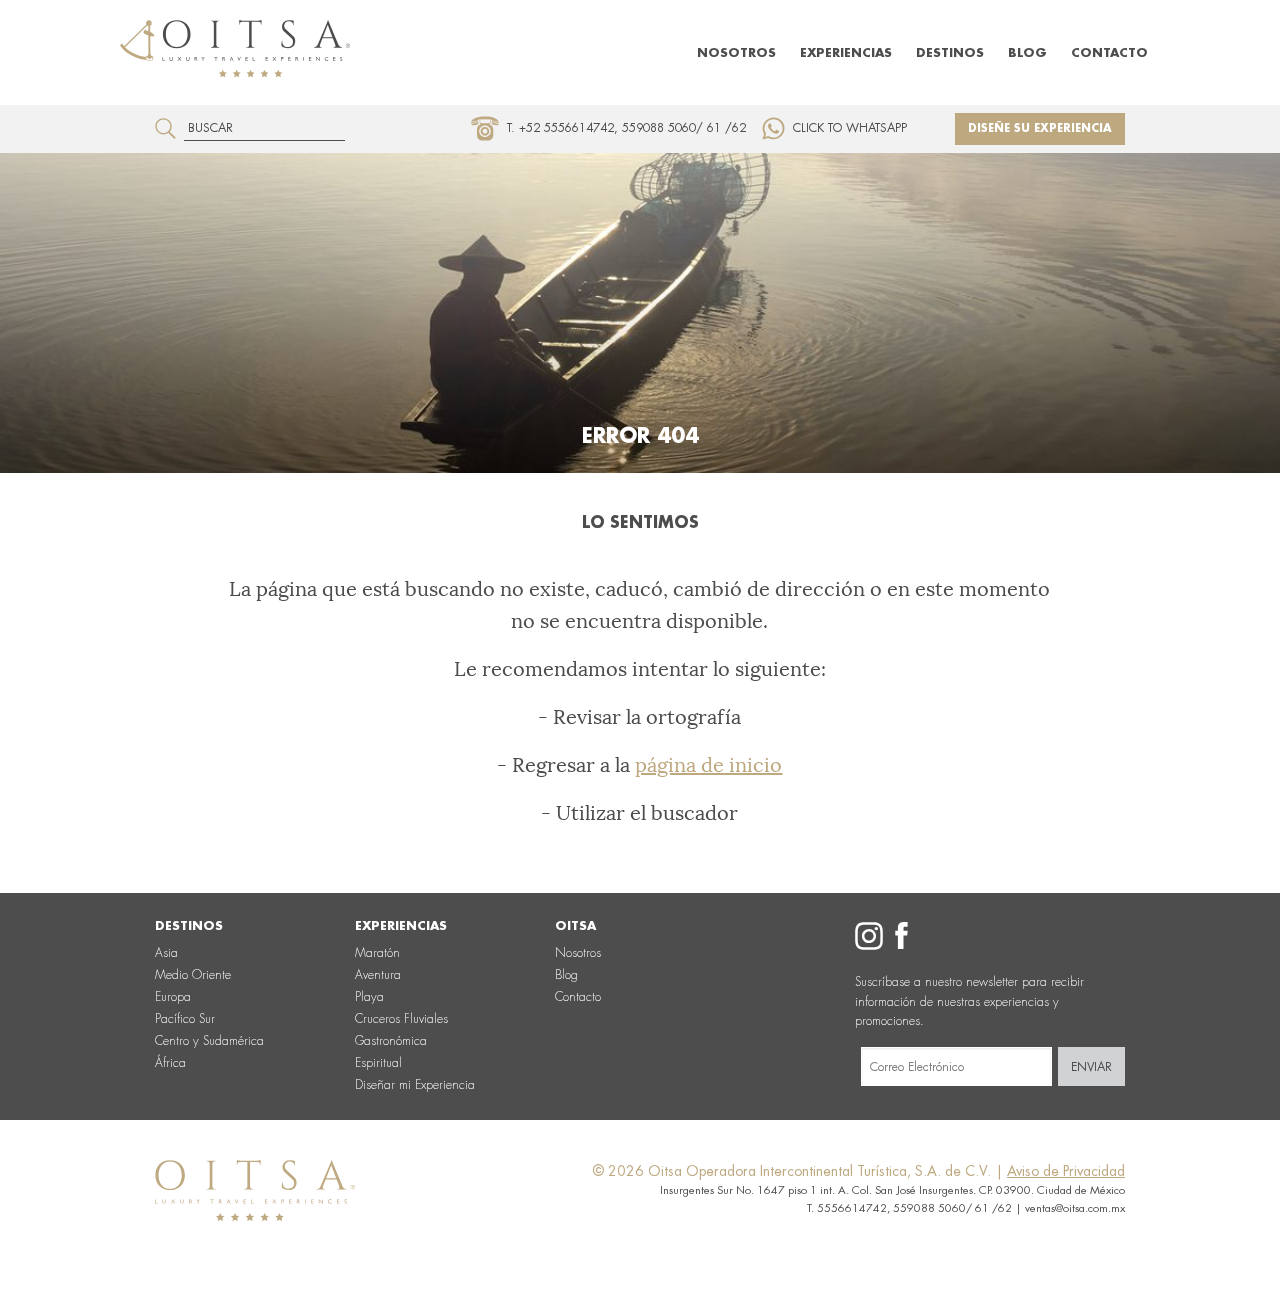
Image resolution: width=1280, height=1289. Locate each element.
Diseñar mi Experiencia (415, 1085)
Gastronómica (391, 1041)
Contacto (1109, 53)
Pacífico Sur (185, 1019)
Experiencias (846, 53)
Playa (369, 997)
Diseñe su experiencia (1040, 128)
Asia (166, 953)
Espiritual (378, 1063)
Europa (173, 997)
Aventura (378, 975)
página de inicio (708, 765)
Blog (1027, 53)
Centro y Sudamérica (209, 1041)
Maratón (377, 953)
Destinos (950, 53)
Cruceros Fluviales (401, 1019)
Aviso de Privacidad (1066, 1171)
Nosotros (736, 53)
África (170, 1063)
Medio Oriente (193, 975)
